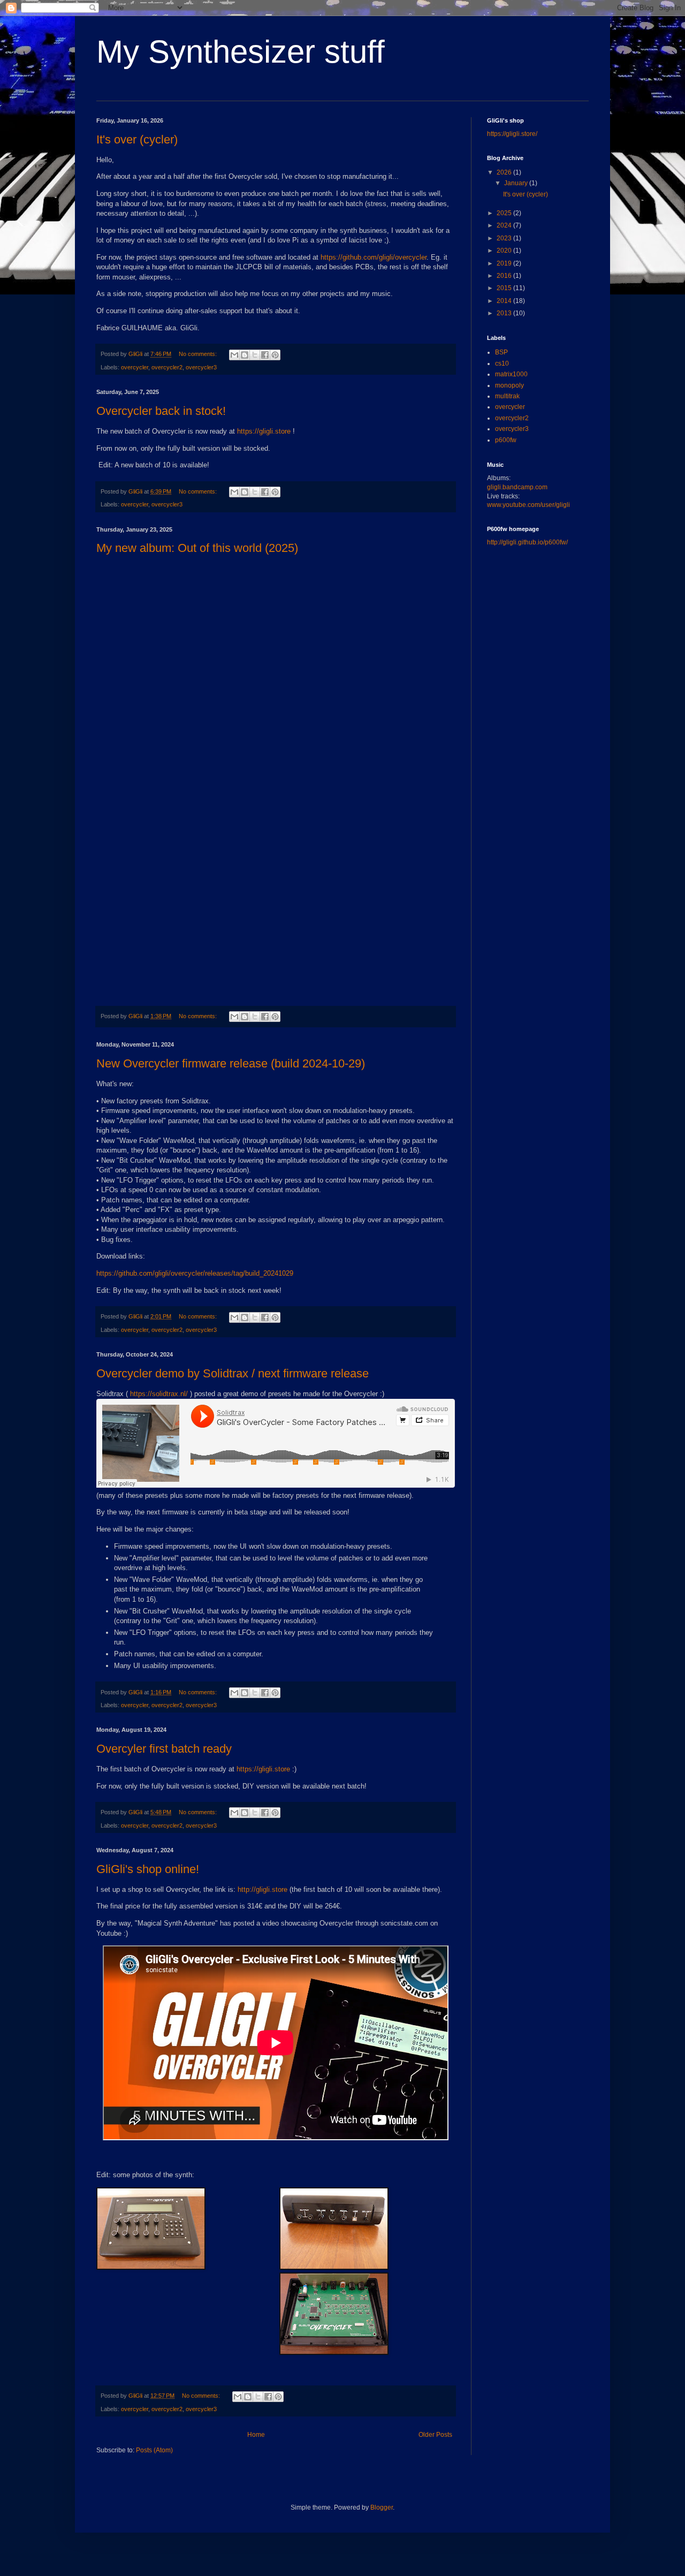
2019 (505, 263)
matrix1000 (511, 374)
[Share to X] (255, 355)
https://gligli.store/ (512, 134)
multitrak (507, 396)
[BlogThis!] (245, 355)
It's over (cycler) (137, 139)
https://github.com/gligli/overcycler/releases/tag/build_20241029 (195, 1273)
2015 (505, 288)
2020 (505, 251)
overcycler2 (167, 367)
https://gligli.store (264, 431)
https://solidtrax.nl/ (159, 1394)
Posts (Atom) (154, 2450)
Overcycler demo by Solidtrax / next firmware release (233, 1373)
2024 (505, 225)
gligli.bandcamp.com (517, 487)
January (517, 183)
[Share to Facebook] (265, 355)
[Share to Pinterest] (275, 355)
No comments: (199, 354)
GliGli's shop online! (148, 1869)
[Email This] (234, 355)
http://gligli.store (262, 1889)
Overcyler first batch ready (164, 1749)
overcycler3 (201, 367)
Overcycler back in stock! (161, 411)
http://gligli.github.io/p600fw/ (527, 542)
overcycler (135, 367)
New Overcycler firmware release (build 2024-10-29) (231, 1063)
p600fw (506, 440)
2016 (505, 276)
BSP (501, 352)
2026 (505, 172)
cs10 (502, 363)
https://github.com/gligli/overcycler (374, 257)
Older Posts (435, 2435)
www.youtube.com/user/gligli (528, 505)
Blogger (382, 2507)
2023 (505, 238)
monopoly (509, 385)
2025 (505, 213)
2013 (505, 313)
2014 (505, 301)
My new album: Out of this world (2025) (197, 548)
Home (256, 2435)
